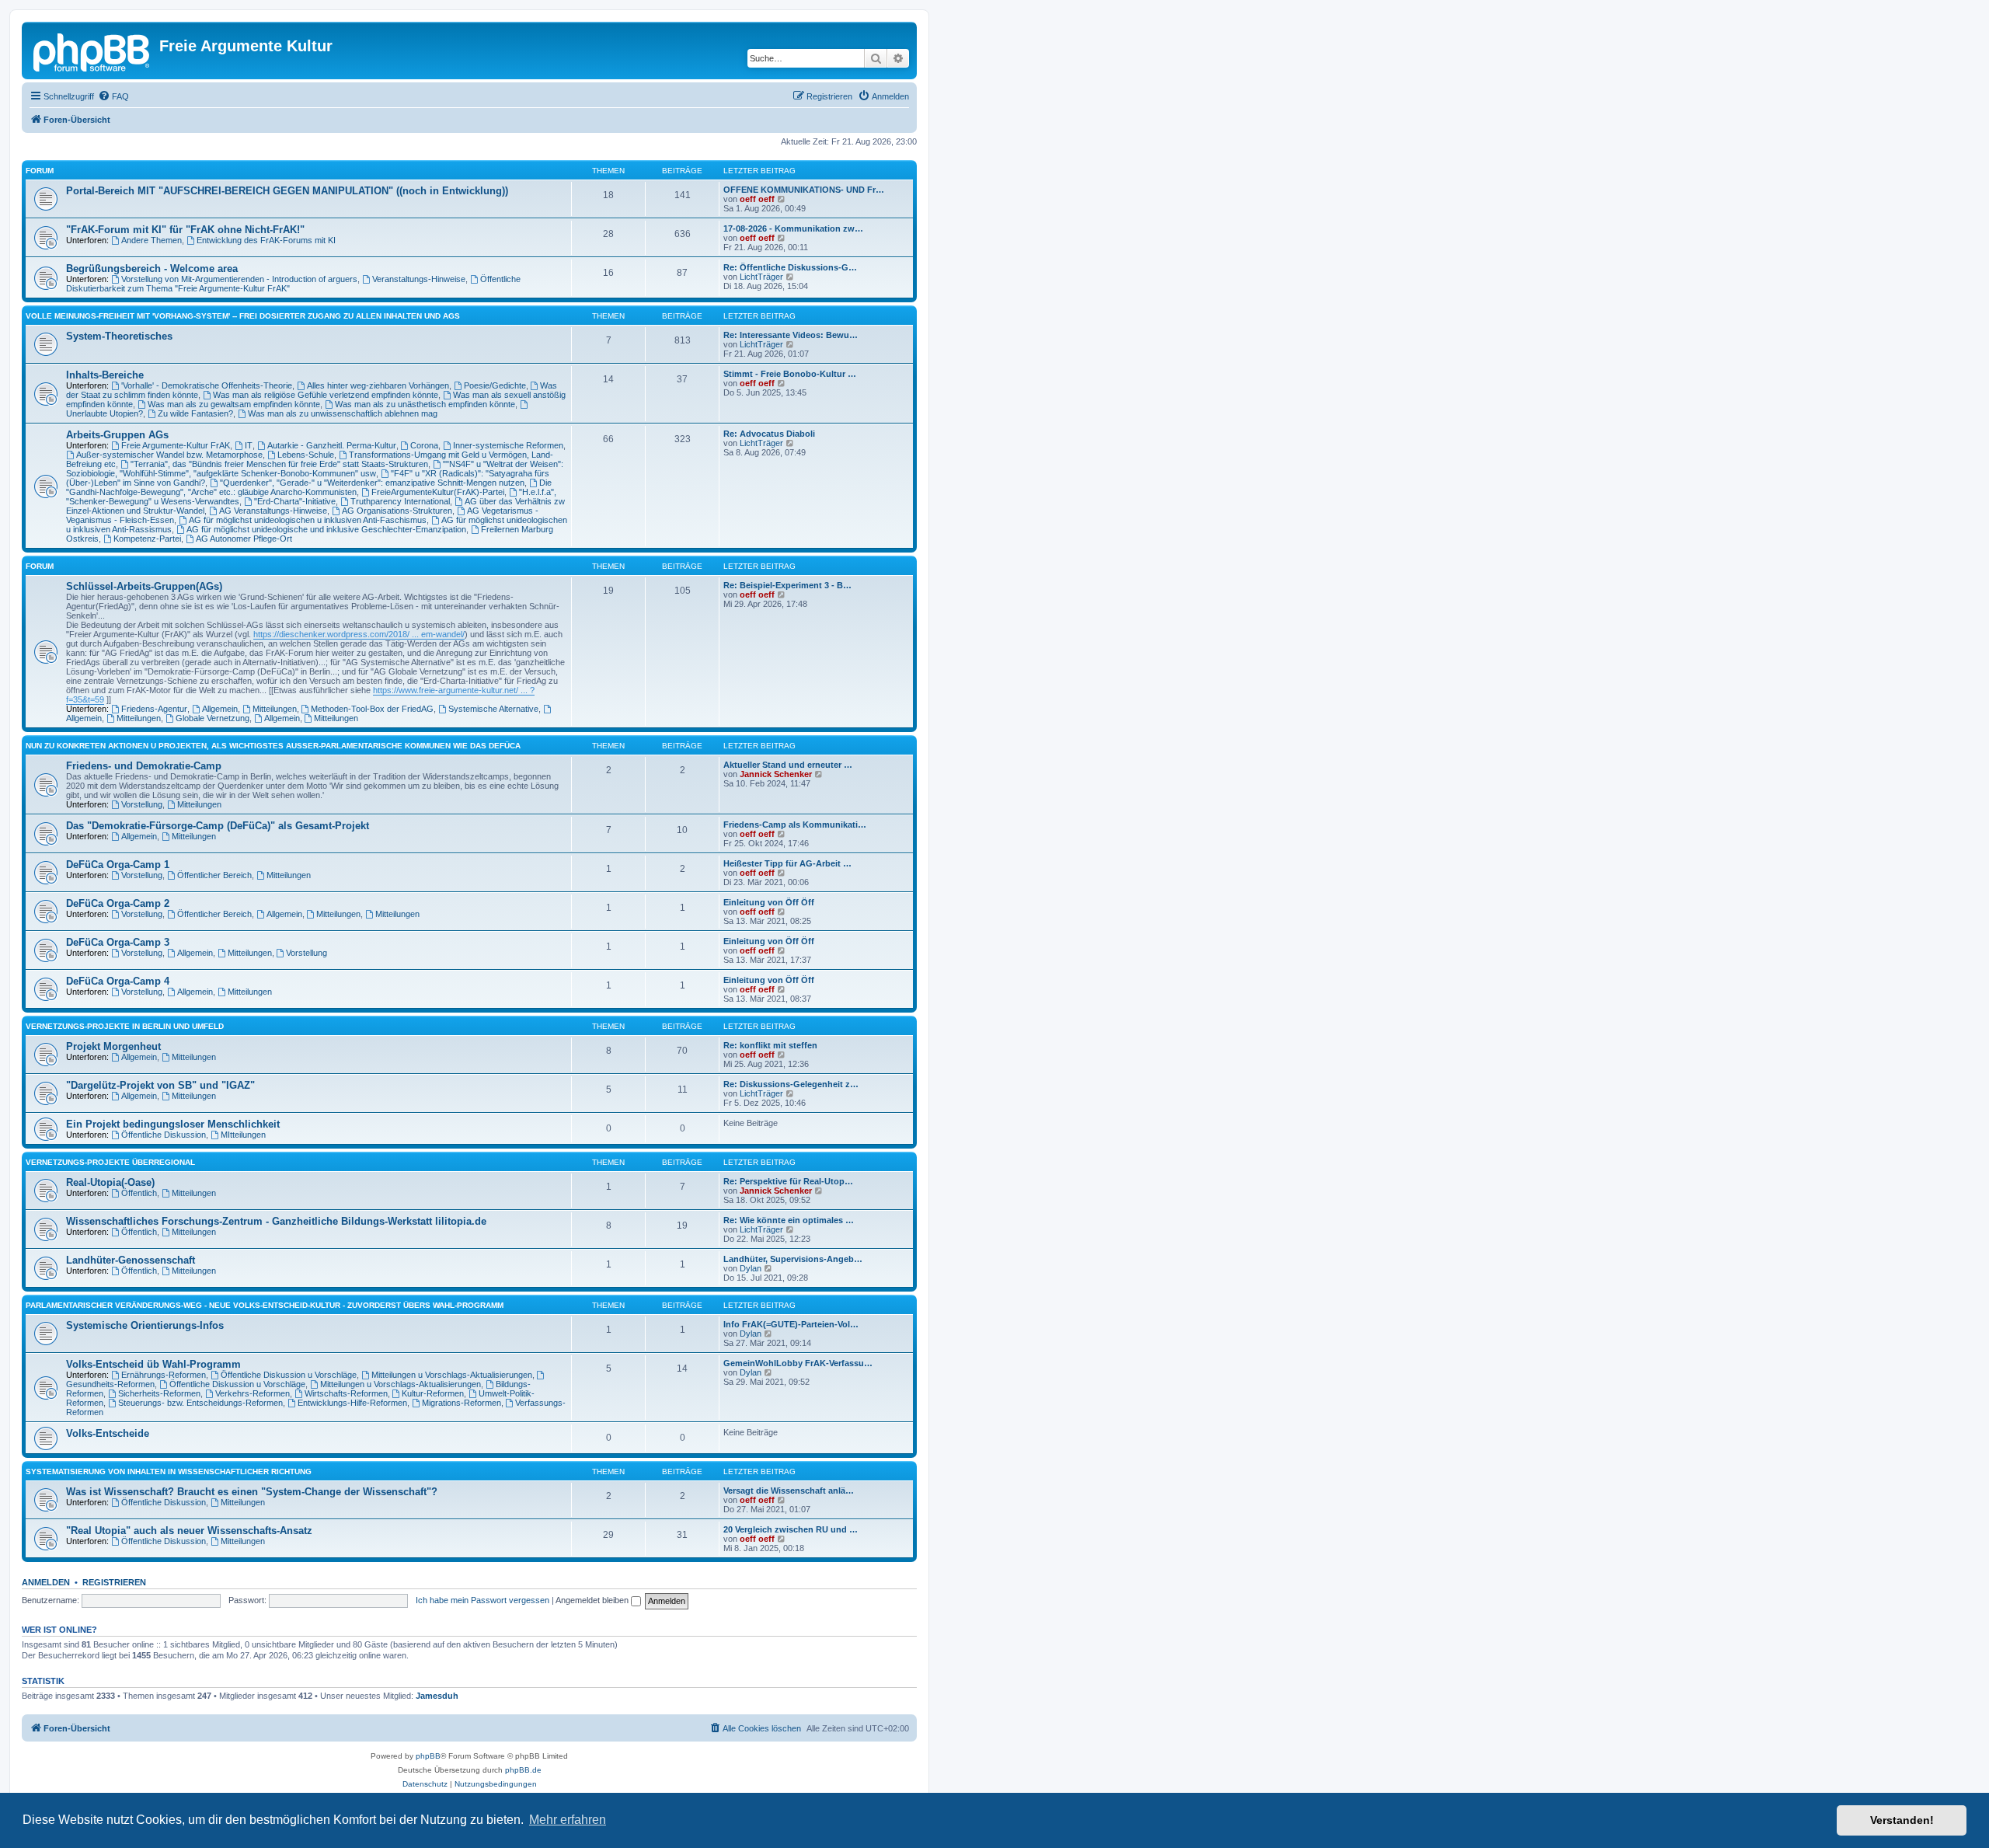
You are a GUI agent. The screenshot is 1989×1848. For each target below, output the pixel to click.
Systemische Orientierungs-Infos (145, 1325)
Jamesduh (437, 1696)
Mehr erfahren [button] (568, 1820)
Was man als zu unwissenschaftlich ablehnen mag (343, 413)
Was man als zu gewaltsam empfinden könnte (234, 404)
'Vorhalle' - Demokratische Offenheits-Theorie (207, 385)
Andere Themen (152, 240)
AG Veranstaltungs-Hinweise (273, 511)
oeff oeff (757, 199)
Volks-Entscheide (108, 1433)
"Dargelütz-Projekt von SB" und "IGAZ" (160, 1085)
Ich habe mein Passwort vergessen (482, 1600)
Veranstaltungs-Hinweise (419, 279)
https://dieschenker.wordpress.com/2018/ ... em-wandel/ (359, 634)
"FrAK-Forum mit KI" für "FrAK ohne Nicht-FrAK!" (185, 230)
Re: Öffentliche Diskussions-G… (790, 267)
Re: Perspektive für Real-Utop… (788, 1181)
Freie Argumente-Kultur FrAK (176, 445)
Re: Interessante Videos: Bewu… (791, 335)
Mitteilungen (275, 709)
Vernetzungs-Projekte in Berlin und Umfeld (125, 1026)
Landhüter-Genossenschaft (131, 1260)
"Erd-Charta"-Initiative (295, 501)
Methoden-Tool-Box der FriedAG (372, 709)
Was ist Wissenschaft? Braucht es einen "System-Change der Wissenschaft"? (252, 1492)
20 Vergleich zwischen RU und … (791, 1529)
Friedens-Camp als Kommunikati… (795, 825)
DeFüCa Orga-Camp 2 (118, 903)
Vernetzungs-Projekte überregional (110, 1162)
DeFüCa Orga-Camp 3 (118, 942)
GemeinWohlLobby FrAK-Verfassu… (798, 1363)
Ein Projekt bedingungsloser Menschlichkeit (173, 1124)
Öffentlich (139, 1193)
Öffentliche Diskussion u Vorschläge (289, 1375)
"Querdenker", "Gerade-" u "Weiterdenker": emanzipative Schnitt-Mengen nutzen (372, 483)
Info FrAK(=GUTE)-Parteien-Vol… (791, 1324)
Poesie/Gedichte (495, 385)
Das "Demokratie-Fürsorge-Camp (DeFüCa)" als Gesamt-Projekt (218, 826)
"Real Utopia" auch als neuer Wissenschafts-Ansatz (189, 1531)
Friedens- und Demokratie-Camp (144, 766)
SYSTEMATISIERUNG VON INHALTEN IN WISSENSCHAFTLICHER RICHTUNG (169, 1471)
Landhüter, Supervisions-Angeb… (793, 1259)
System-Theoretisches (119, 336)
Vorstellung (142, 804)
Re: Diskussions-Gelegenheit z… (791, 1084)
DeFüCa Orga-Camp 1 (118, 865)
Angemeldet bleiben (593, 1600)
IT (249, 445)
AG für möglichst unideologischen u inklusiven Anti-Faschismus (308, 520)
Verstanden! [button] (1902, 1820)
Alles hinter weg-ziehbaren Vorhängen (378, 385)
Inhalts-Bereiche (105, 375)
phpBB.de (523, 1770)
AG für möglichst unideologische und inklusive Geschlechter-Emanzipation (326, 529)
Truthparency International (400, 501)
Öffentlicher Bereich (214, 875)
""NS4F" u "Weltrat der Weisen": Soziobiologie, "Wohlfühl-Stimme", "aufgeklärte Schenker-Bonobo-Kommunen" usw (315, 469)
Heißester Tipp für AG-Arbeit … (787, 863)
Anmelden (46, 1582)
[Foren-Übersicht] (92, 51)
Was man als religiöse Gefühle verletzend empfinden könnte (326, 395)
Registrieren (114, 1582)
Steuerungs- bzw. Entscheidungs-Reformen (200, 1403)
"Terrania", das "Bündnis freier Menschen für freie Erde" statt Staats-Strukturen (279, 464)
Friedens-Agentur (154, 709)
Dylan (751, 1268)
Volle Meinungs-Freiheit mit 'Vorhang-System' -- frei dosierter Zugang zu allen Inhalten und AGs (243, 316)
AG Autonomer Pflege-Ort (244, 539)
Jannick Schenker (776, 774)
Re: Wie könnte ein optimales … (789, 1220)
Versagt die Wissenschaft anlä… (789, 1491)
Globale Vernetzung (212, 718)
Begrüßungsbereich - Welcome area (152, 268)
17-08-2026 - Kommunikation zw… (793, 228)
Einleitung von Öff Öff (769, 902)
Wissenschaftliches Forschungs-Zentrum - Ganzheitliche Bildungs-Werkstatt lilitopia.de (276, 1221)
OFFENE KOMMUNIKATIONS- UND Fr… (804, 190)
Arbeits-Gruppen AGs (117, 435)
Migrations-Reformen (462, 1403)
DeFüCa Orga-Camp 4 (118, 981)
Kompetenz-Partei (147, 539)
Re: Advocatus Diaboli (769, 434)
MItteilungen (243, 1135)
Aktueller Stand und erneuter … (788, 765)
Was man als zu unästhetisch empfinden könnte (425, 404)
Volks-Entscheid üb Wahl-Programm (153, 1364)
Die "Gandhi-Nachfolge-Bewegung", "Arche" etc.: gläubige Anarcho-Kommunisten (309, 487)
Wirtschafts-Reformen (346, 1393)
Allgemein (220, 709)
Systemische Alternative (493, 709)
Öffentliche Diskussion (164, 1135)
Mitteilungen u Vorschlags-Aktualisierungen (452, 1375)
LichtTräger (761, 277)
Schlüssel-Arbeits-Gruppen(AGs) (144, 586)
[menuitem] (113, 96)
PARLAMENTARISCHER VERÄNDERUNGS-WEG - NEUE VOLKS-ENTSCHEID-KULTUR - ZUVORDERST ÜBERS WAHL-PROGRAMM (265, 1305)
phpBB (428, 1756)
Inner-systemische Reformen (508, 445)
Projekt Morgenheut (113, 1046)
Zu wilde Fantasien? (195, 413)
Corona (424, 445)
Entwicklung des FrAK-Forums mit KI (266, 240)
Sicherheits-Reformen (159, 1393)
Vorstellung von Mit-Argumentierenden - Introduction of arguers (239, 279)
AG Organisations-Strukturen (397, 511)
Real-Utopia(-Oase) (110, 1182)
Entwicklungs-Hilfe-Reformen (352, 1403)
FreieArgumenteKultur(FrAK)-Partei (438, 492)
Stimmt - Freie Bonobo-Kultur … (790, 374)
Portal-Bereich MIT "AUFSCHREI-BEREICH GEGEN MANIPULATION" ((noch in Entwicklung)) (287, 191)
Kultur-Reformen (433, 1393)
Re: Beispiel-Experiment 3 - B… (787, 585)
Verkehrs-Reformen (253, 1393)
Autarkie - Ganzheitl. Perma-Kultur (332, 445)
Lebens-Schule (306, 455)
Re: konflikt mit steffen (770, 1045)
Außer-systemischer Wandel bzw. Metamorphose (169, 455)
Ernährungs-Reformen (164, 1375)
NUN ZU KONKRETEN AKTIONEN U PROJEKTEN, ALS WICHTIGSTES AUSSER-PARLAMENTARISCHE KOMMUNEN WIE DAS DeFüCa (273, 746)
